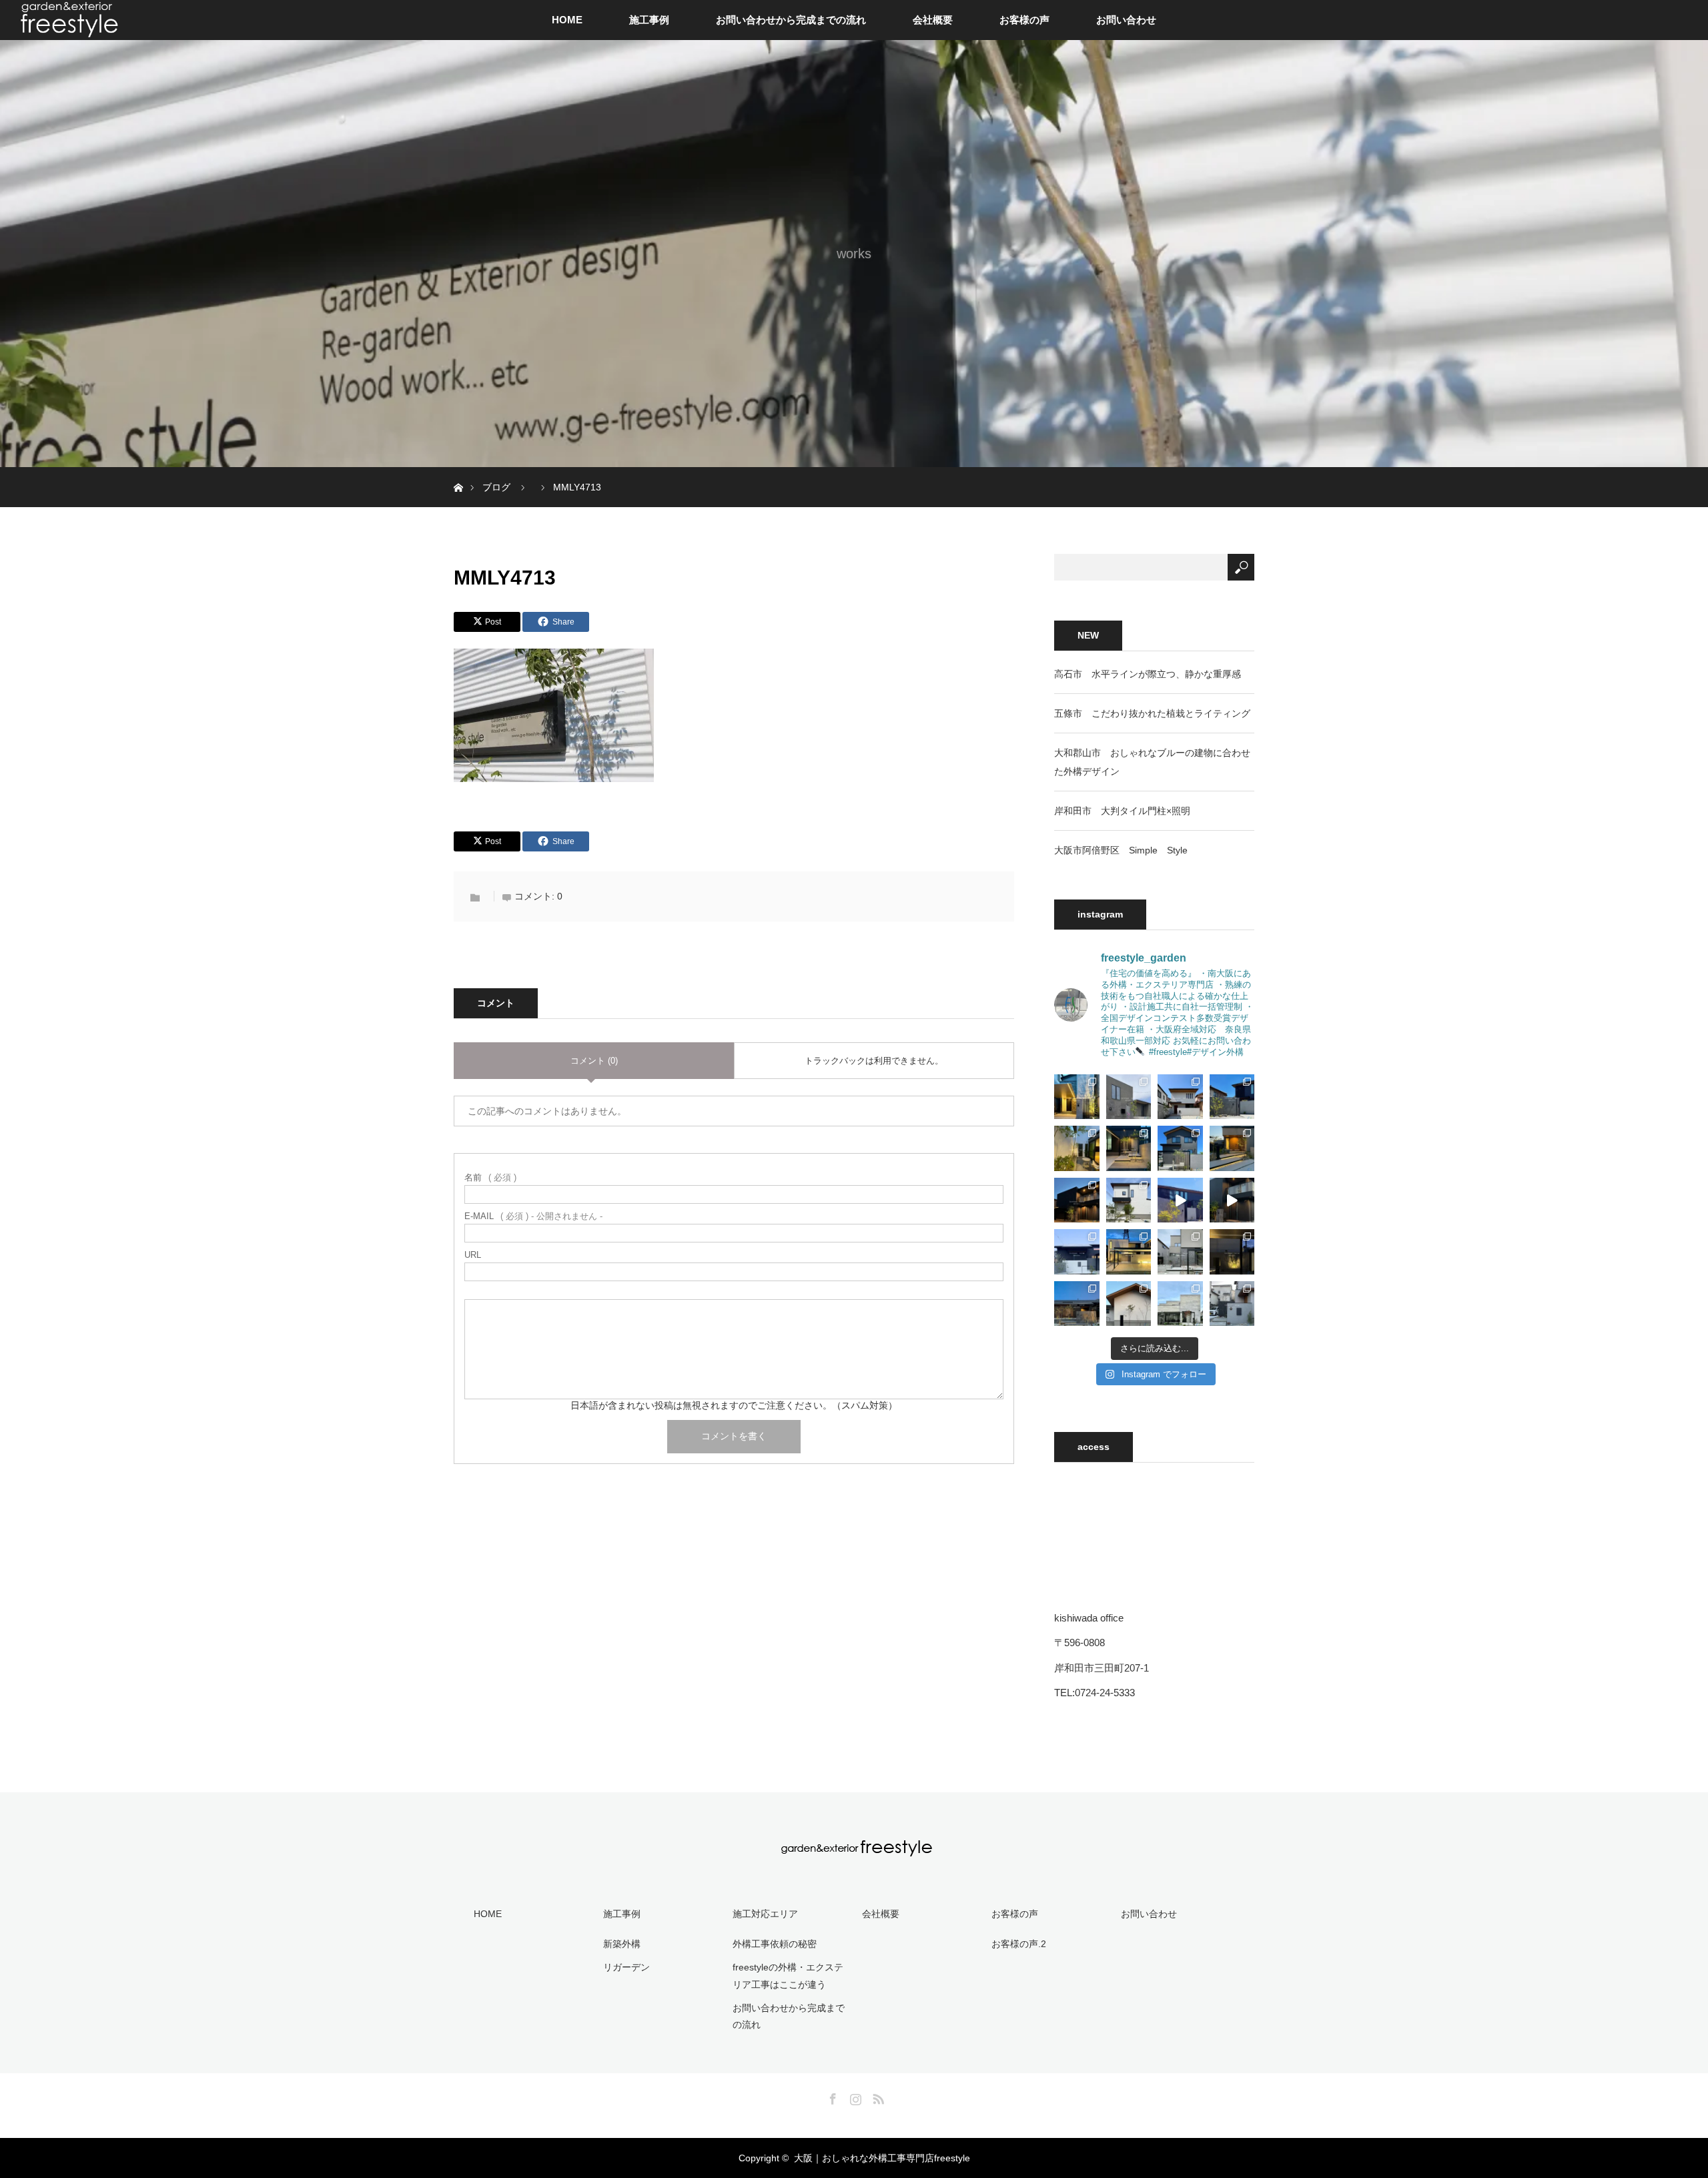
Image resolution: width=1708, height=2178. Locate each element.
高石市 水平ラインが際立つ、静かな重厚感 (1148, 674)
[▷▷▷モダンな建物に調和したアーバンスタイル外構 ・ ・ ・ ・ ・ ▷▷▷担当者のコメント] (1180, 1252)
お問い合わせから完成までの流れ (791, 20)
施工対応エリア (765, 1914)
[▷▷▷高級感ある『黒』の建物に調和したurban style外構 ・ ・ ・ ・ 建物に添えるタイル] (1077, 1200)
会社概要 (933, 20)
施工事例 (649, 20)
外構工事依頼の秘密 (775, 1944)
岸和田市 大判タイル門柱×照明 (1122, 811)
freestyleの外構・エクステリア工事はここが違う (788, 1975)
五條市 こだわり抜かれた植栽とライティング (1152, 713)
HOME (567, 20)
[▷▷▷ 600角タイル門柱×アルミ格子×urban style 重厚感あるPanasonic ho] (1180, 1200)
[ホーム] (458, 472)
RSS (877, 2097)
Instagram (854, 2097)
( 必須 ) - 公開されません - (533, 1216)
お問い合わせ (1126, 20)
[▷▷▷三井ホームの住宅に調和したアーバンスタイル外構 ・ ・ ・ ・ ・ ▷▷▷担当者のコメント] (1232, 1252)
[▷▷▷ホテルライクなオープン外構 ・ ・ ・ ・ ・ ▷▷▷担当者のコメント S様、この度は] (1180, 1304)
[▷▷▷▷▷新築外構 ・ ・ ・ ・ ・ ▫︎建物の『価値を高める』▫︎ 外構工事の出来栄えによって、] (1232, 1148)
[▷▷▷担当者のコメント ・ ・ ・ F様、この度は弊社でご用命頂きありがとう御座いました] (1129, 1304)
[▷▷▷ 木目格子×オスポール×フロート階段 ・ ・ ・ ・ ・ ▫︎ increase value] (1180, 1148)
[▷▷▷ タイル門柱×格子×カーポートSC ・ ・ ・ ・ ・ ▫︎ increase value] (1077, 1097)
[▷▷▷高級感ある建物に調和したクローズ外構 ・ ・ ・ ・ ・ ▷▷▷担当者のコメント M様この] (1129, 1252)
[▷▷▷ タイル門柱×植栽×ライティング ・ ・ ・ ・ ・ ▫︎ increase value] (1232, 1097)
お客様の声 (1024, 20)
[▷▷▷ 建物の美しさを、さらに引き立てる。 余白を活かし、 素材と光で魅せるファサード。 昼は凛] (1077, 1252)
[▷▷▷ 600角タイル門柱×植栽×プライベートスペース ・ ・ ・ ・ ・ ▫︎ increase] (1077, 1148)
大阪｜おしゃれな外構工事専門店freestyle (882, 2158)
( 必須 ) (490, 1177)
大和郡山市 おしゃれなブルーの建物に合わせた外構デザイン (1152, 762)
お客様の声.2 (1019, 1944)
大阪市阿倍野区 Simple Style (1121, 850)
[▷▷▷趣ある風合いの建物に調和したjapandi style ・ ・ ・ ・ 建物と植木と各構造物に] (1129, 1200)
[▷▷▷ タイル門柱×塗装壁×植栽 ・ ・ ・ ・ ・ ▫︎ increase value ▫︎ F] (1129, 1097)
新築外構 (622, 1944)
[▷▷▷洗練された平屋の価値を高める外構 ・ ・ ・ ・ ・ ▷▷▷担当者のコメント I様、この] (1077, 1304)
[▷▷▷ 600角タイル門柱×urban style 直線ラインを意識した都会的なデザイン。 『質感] (1232, 1200)
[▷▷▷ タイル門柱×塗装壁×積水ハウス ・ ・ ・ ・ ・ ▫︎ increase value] (1180, 1097)
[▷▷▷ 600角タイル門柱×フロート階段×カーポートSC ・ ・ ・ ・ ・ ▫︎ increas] (1129, 1148)
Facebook (831, 2097)
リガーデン (626, 1967)
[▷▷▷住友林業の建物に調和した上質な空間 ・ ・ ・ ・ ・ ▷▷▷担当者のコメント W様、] (1232, 1304)
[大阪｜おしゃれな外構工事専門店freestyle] (854, 1849)
